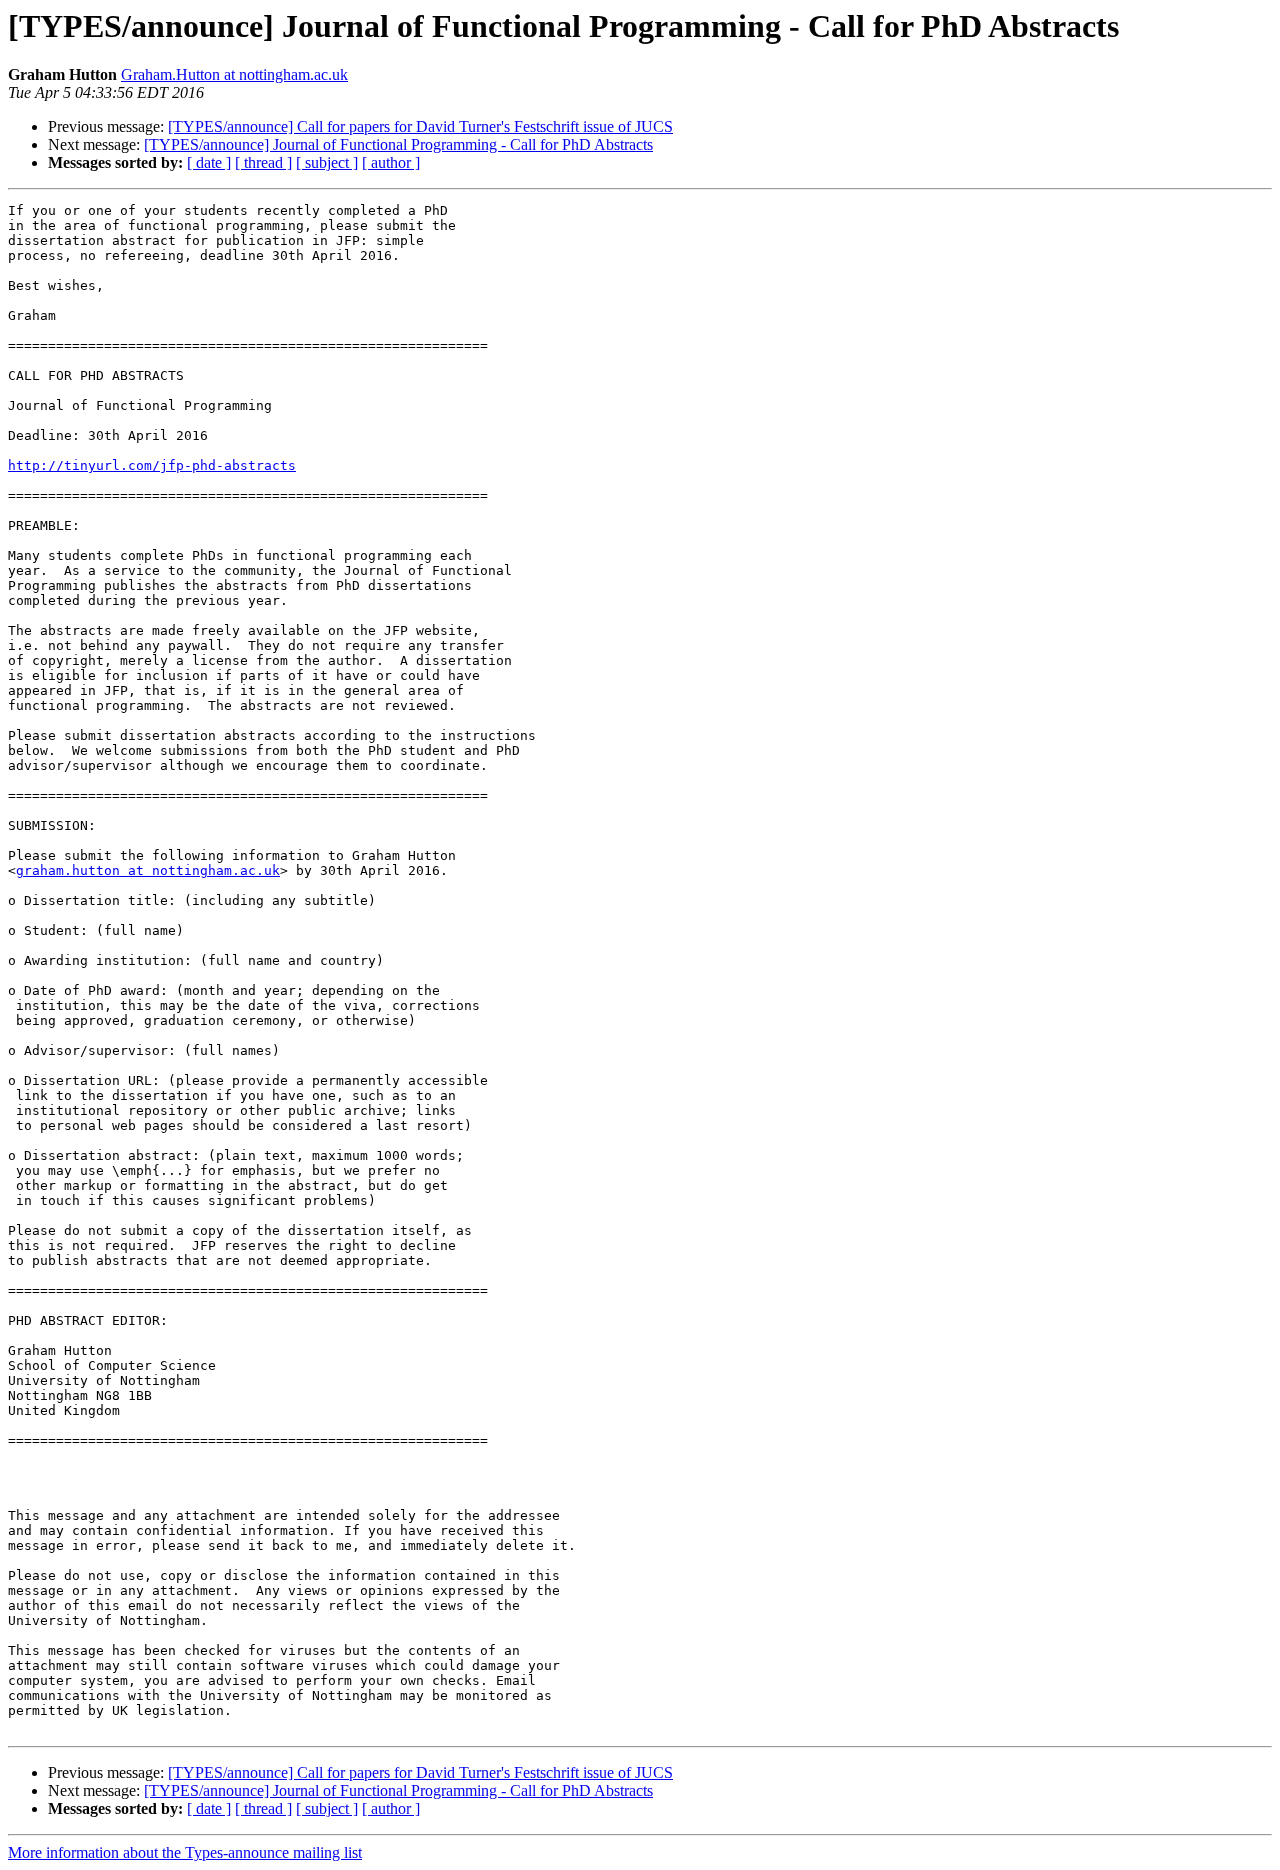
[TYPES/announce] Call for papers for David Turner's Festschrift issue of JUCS (420, 126)
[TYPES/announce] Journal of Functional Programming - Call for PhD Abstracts (398, 144)
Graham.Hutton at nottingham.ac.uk (234, 74)
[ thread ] (263, 162)
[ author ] (391, 162)
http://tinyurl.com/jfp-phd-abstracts (152, 465)
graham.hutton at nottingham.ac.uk (148, 870)
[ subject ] (327, 162)
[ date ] (209, 162)
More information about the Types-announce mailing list (185, 1852)
